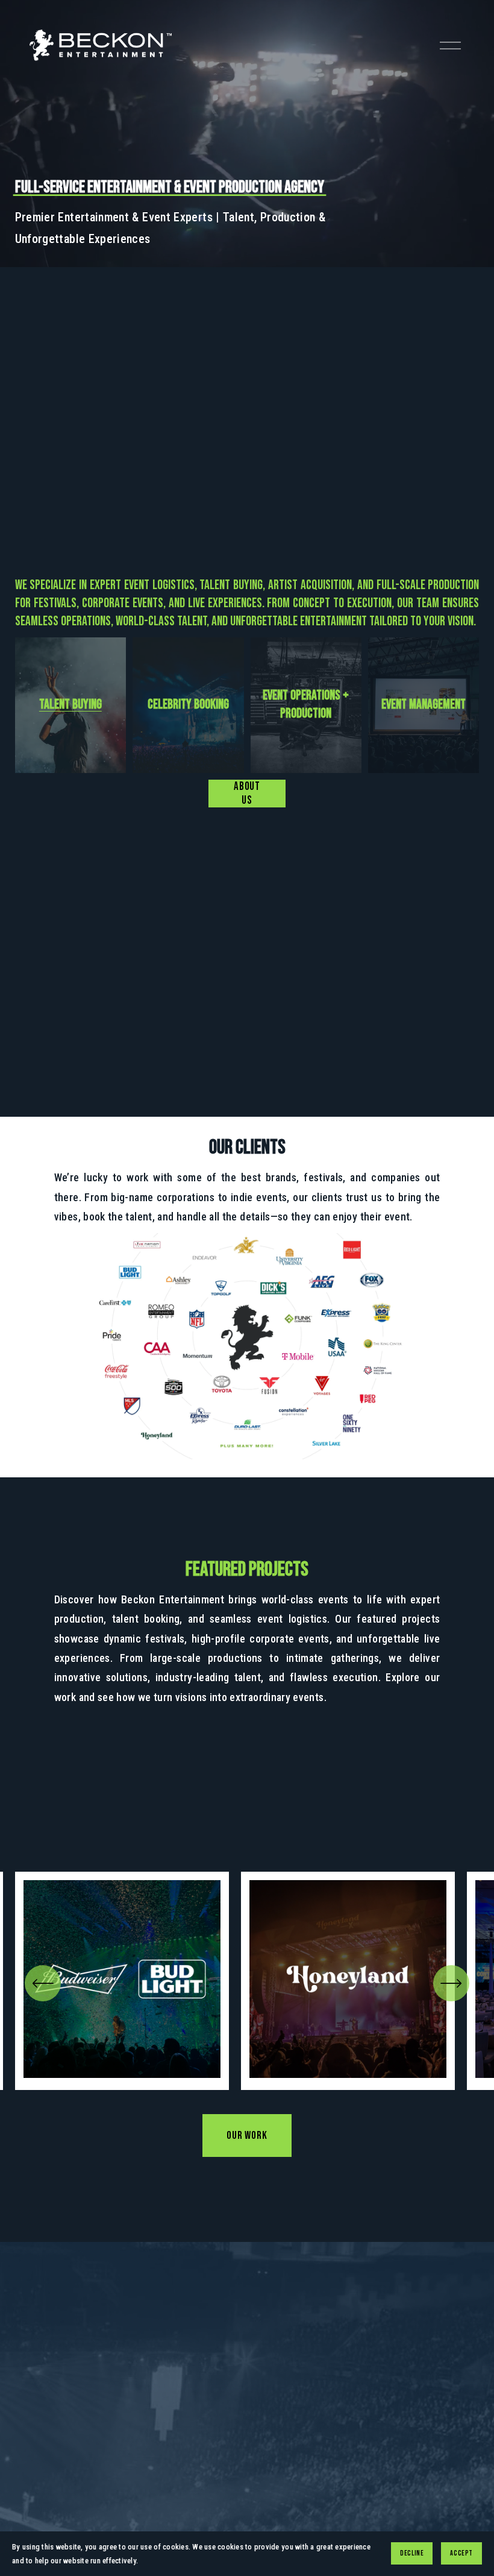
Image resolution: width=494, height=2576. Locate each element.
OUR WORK (247, 2136)
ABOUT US (247, 794)
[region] (247, 1981)
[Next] (451, 1983)
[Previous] (43, 1983)
